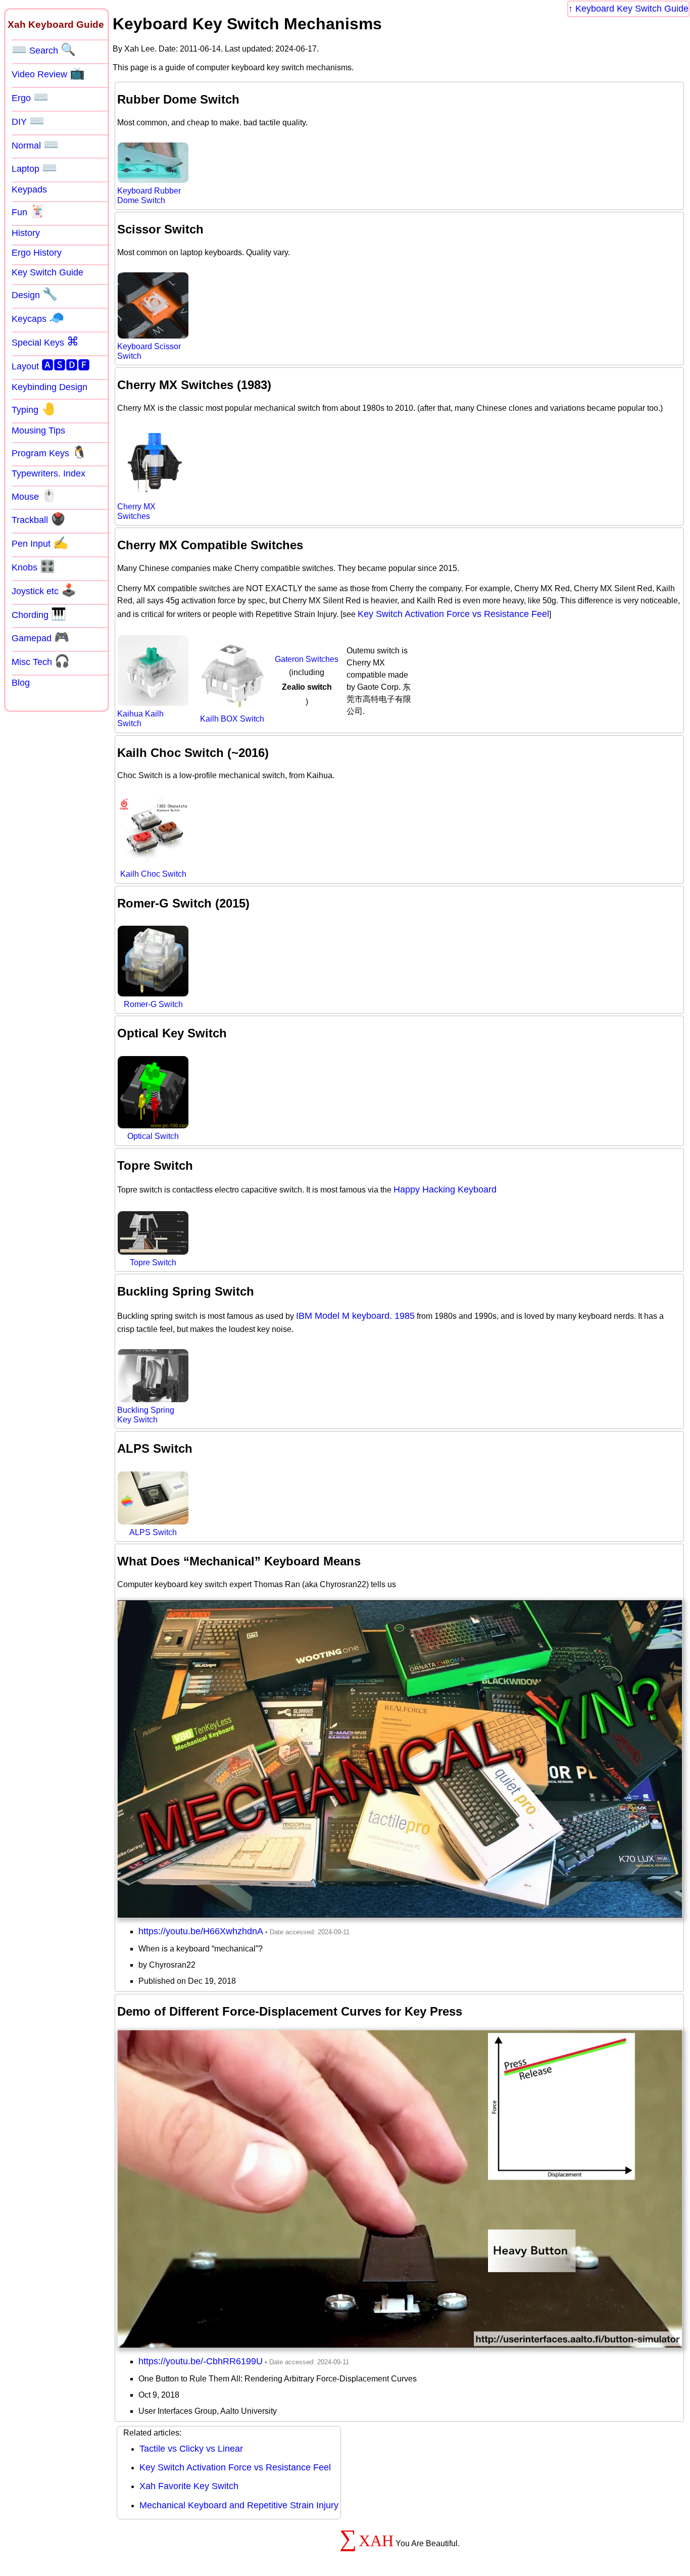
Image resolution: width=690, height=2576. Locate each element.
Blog (21, 683)
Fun (28, 211)
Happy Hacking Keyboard (445, 1189)
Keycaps (38, 318)
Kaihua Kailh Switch (140, 719)
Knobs (33, 566)
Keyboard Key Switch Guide (632, 9)
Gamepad (40, 637)
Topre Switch (153, 1262)
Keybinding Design (50, 387)
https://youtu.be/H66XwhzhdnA (201, 1931)
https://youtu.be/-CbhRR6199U (201, 2361)
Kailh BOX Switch (232, 719)
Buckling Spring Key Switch (146, 1415)
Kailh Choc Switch (153, 874)
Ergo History (37, 253)
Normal (35, 145)
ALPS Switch (153, 1532)
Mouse (34, 496)
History (26, 233)
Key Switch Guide (47, 272)
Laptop (34, 168)
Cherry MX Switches (136, 511)
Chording (39, 614)
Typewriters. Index (48, 473)
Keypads (29, 189)
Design (35, 294)
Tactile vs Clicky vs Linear (191, 2449)
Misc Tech (41, 661)
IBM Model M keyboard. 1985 (355, 1316)
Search (44, 50)
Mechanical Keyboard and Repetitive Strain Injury (239, 2505)
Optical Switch (153, 1136)
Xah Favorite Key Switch (189, 2486)
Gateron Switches (307, 659)
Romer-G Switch (153, 1004)
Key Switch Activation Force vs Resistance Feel (453, 614)
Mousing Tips (38, 431)
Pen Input (40, 543)
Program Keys (49, 452)
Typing (34, 409)
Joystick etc (44, 590)
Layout (51, 365)
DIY (28, 121)
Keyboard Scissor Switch (149, 351)
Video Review (48, 73)
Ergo (30, 97)
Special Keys (45, 342)
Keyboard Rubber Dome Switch (149, 196)
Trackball (39, 519)
